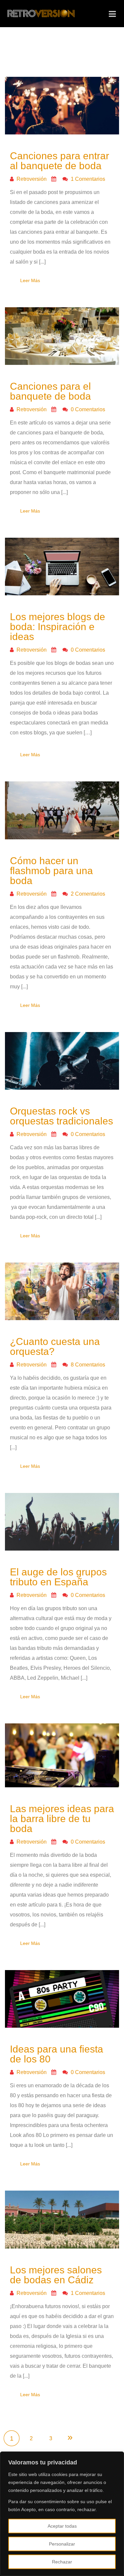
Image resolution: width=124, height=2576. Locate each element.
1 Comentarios (87, 179)
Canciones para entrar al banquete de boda (60, 161)
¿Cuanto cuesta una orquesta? (55, 1346)
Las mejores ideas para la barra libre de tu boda (62, 1819)
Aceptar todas (62, 2526)
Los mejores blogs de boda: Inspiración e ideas (58, 627)
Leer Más (30, 280)
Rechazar (62, 2562)
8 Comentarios (87, 1365)
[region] (62, 2514)
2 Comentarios (87, 894)
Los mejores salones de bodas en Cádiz (56, 2275)
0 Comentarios (87, 409)
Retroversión (31, 179)
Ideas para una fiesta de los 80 (57, 2054)
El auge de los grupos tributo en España (58, 1577)
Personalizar (62, 2544)
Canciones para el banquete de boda (50, 391)
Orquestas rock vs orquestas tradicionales (62, 1116)
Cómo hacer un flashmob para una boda (51, 871)
